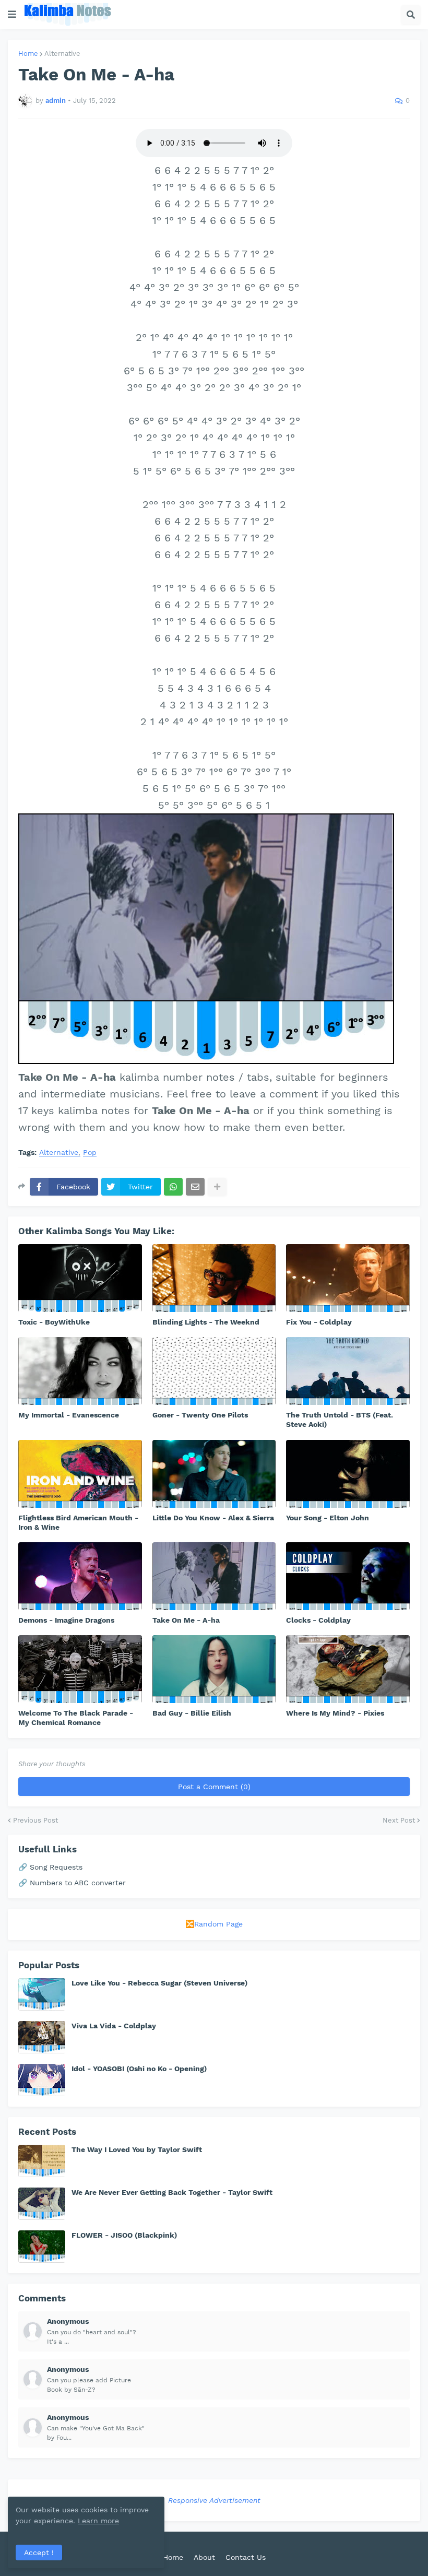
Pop (90, 1153)
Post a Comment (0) (214, 1787)
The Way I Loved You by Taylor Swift (137, 2149)
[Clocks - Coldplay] (348, 1576)
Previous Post (35, 1820)
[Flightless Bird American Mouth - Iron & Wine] (80, 1474)
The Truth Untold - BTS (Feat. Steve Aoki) (340, 1420)
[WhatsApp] (173, 1187)
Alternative (62, 54)
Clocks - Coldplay (318, 1620)
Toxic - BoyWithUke (54, 1322)
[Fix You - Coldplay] (348, 1278)
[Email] (195, 1187)
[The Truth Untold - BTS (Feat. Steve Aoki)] (348, 1371)
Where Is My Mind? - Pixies (335, 1713)
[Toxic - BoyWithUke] (80, 1278)
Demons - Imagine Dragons (66, 1620)
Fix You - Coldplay (319, 1322)
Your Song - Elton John (328, 1518)
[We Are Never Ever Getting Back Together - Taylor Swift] (42, 2204)
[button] (12, 15)
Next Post (399, 1820)
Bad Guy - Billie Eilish (192, 1713)
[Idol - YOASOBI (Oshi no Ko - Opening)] (42, 2080)
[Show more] (217, 1187)
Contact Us (246, 2557)
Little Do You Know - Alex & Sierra (213, 1518)
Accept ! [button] (39, 2553)
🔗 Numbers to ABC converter (72, 1883)
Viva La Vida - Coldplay (114, 2026)
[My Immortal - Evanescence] (80, 1371)
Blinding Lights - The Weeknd (206, 1322)
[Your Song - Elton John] (348, 1474)
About (204, 2557)
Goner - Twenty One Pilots (200, 1415)
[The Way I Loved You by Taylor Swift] (42, 2161)
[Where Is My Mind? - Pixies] (348, 1669)
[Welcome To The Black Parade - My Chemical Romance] (80, 1669)
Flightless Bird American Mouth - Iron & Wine (78, 1522)
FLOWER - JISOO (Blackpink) (124, 2235)
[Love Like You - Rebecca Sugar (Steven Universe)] (42, 1994)
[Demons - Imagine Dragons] (80, 1576)
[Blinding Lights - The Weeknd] (214, 1278)
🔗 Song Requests (50, 1867)
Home (28, 54)
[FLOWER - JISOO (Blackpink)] (42, 2247)
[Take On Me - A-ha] (214, 1576)
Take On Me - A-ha (186, 1620)
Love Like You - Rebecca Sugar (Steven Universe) (159, 1983)
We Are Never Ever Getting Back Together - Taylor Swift (172, 2192)
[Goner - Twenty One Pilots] (214, 1371)
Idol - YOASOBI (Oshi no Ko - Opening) (139, 2069)
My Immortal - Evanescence (69, 1415)
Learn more (98, 2521)
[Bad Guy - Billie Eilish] (214, 1669)
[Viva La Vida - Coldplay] (42, 2037)
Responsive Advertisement (214, 2500)
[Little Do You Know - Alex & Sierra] (214, 1474)
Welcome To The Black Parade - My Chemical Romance (76, 1718)
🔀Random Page (214, 1924)
